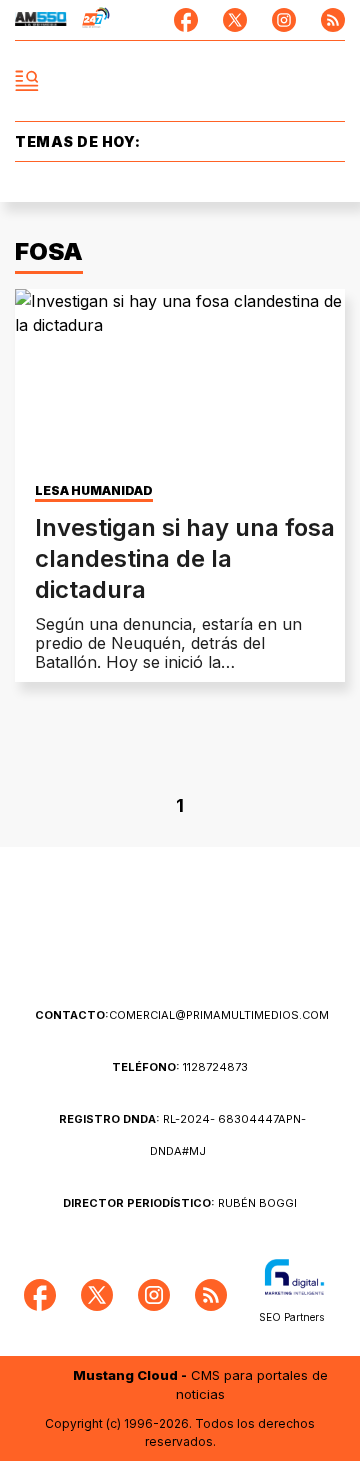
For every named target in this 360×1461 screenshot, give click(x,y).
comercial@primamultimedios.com (182, 1015)
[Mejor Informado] (180, 81)
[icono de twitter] (235, 20)
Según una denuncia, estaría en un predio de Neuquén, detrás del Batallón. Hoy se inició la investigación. (168, 652)
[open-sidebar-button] (27, 81)
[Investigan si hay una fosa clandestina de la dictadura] (180, 382)
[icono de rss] (333, 20)
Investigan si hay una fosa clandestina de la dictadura (185, 558)
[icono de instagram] (284, 20)
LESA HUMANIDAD (94, 491)
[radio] (41, 20)
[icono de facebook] (186, 20)
